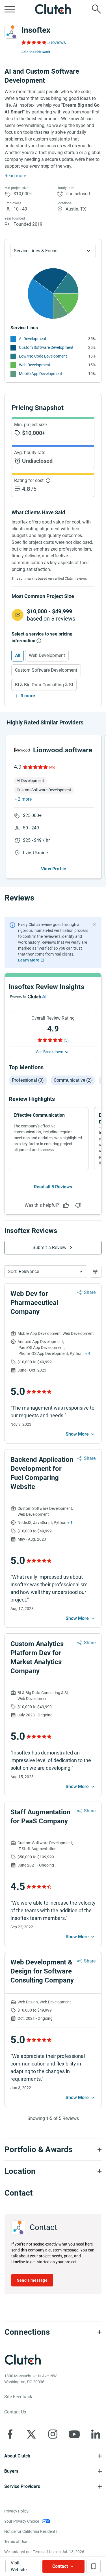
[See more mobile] (81, 1434)
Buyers (11, 2471)
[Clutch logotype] (53, 9)
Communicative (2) (73, 1080)
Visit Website (19, 2566)
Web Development (35, 365)
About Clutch (17, 2456)
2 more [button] (25, 799)
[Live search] (96, 9)
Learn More (29, 960)
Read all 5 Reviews (53, 1187)
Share (90, 1292)
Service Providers (22, 2486)
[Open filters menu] (96, 1272)
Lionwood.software (63, 750)
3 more (28, 696)
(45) (52, 767)
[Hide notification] (94, 925)
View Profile (54, 869)
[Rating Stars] (35, 767)
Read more (15, 176)
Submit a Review (50, 1248)
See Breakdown (50, 1052)
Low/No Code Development (43, 356)
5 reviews (57, 42)
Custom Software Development (46, 347)
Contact (60, 2566)
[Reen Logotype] (22, 750)
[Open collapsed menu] (10, 9)
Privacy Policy (16, 2511)
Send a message (32, 2280)
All (18, 655)
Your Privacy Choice (22, 2521)
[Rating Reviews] (33, 42)
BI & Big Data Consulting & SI (44, 685)
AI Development (33, 339)
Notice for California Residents (31, 2531)
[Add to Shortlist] (94, 2566)
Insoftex (36, 30)
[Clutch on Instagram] (53, 2434)
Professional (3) (28, 1080)
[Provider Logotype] (11, 32)
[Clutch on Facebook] (10, 2434)
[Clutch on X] (31, 2434)
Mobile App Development (41, 374)
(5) (66, 1040)
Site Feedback (18, 2397)
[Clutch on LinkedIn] (96, 2434)
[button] (46, 1272)
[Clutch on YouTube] (74, 2434)
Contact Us (15, 2412)
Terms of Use (16, 2542)
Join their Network (36, 52)
